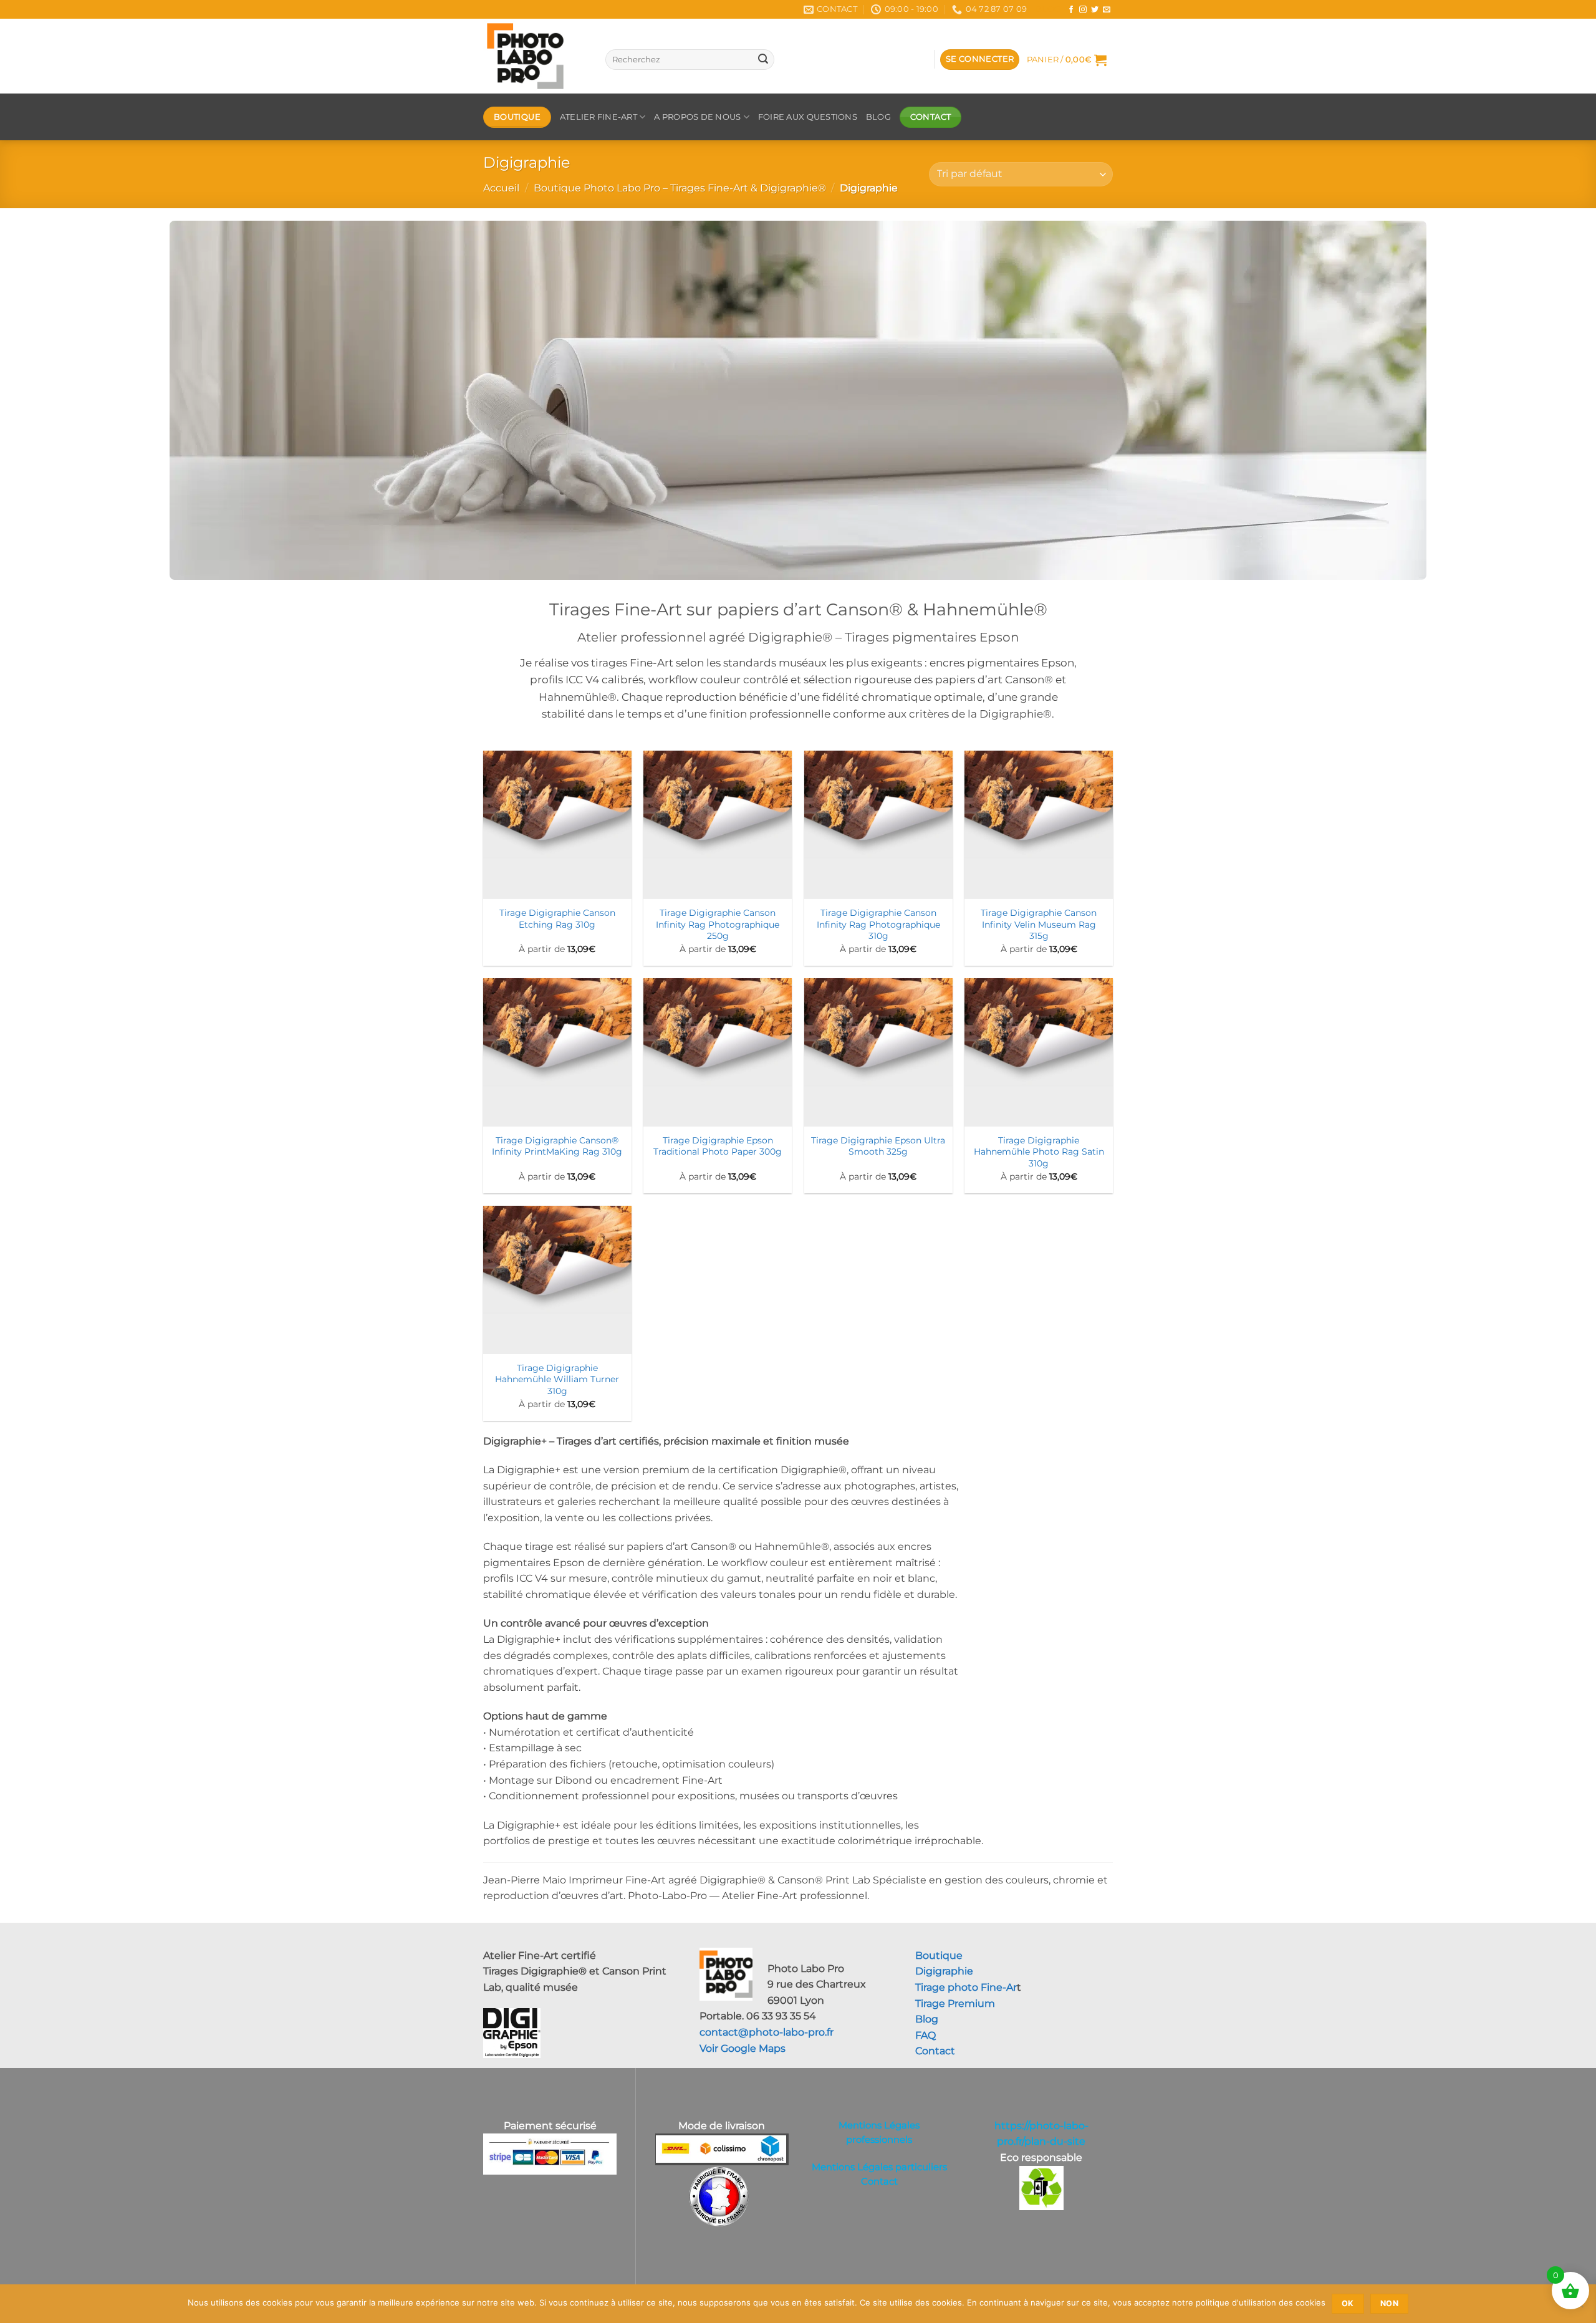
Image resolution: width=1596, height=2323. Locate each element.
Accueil (501, 188)
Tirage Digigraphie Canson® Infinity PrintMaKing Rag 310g (557, 1146)
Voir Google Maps (743, 2048)
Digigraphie (944, 1971)
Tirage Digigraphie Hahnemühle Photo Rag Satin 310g (1039, 1152)
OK (1348, 2303)
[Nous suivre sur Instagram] (1083, 10)
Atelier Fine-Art (598, 117)
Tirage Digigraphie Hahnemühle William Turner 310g (557, 1379)
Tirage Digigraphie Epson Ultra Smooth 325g (878, 1146)
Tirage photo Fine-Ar (966, 1987)
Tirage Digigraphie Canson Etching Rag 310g (557, 919)
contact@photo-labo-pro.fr (767, 2032)
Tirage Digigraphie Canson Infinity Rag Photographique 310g (878, 924)
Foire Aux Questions (808, 117)
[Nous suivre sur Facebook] (1071, 10)
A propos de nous (697, 117)
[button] (980, 60)
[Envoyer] (763, 60)
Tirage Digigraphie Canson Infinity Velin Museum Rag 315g (1039, 924)
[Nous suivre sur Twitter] (1095, 10)
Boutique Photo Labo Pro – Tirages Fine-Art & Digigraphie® (680, 188)
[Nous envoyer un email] (1107, 10)
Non (1389, 2303)
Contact (935, 2051)
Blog (1048, 9)
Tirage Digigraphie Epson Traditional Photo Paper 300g (718, 1146)
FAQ (925, 2035)
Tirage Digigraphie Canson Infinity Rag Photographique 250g (718, 924)
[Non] (1579, 2307)
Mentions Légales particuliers (879, 2167)
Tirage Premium (955, 2003)
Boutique (939, 1955)
